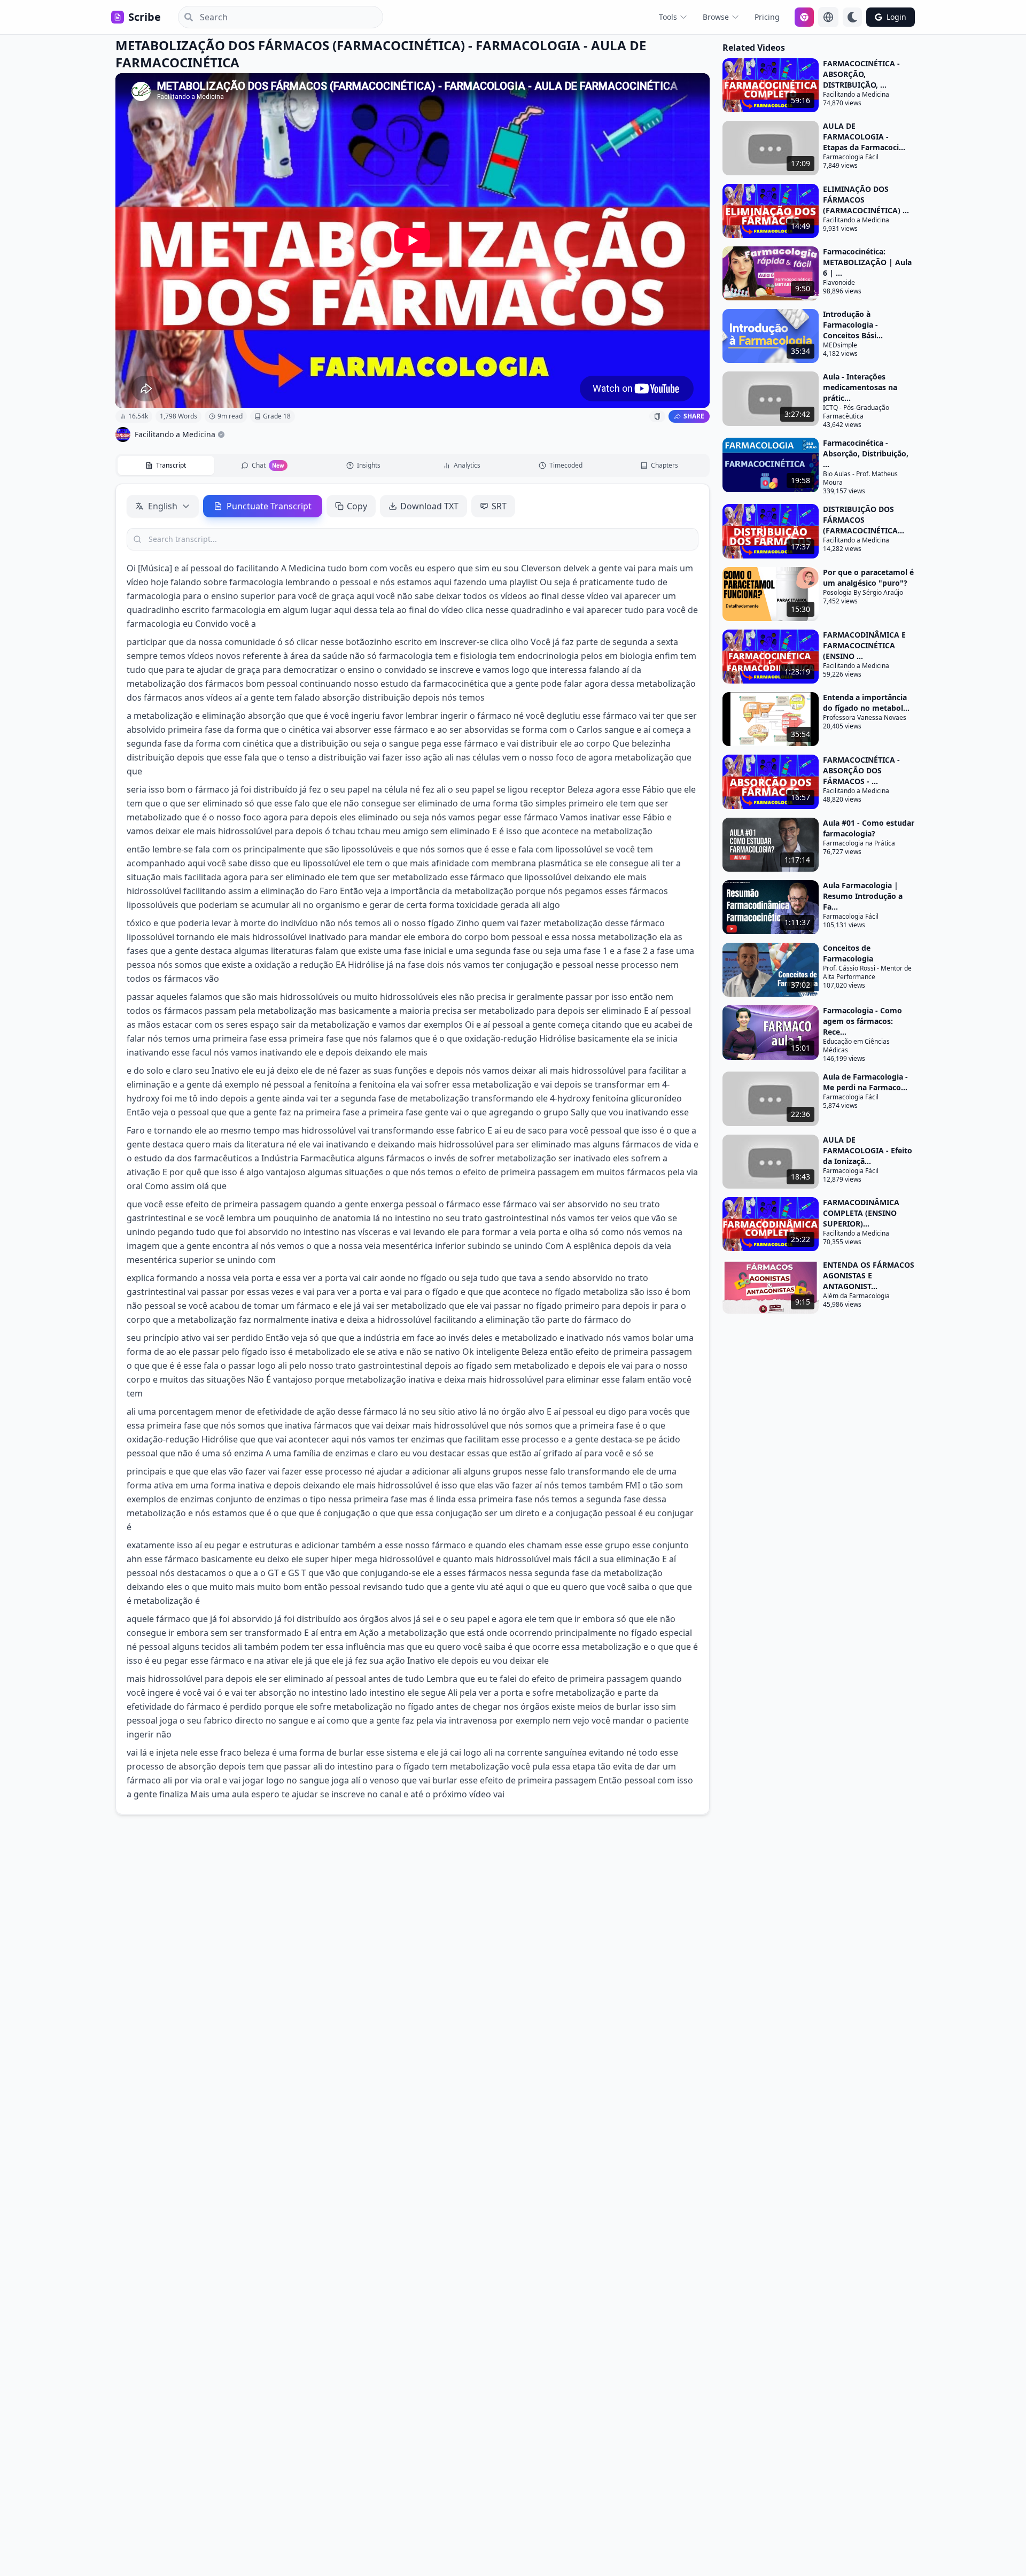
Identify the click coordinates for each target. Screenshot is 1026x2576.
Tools (668, 17)
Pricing (767, 17)
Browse (716, 17)
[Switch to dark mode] (852, 17)
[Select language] (828, 17)
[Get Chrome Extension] (804, 17)
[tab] (166, 465)
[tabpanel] (413, 1149)
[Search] (185, 17)
